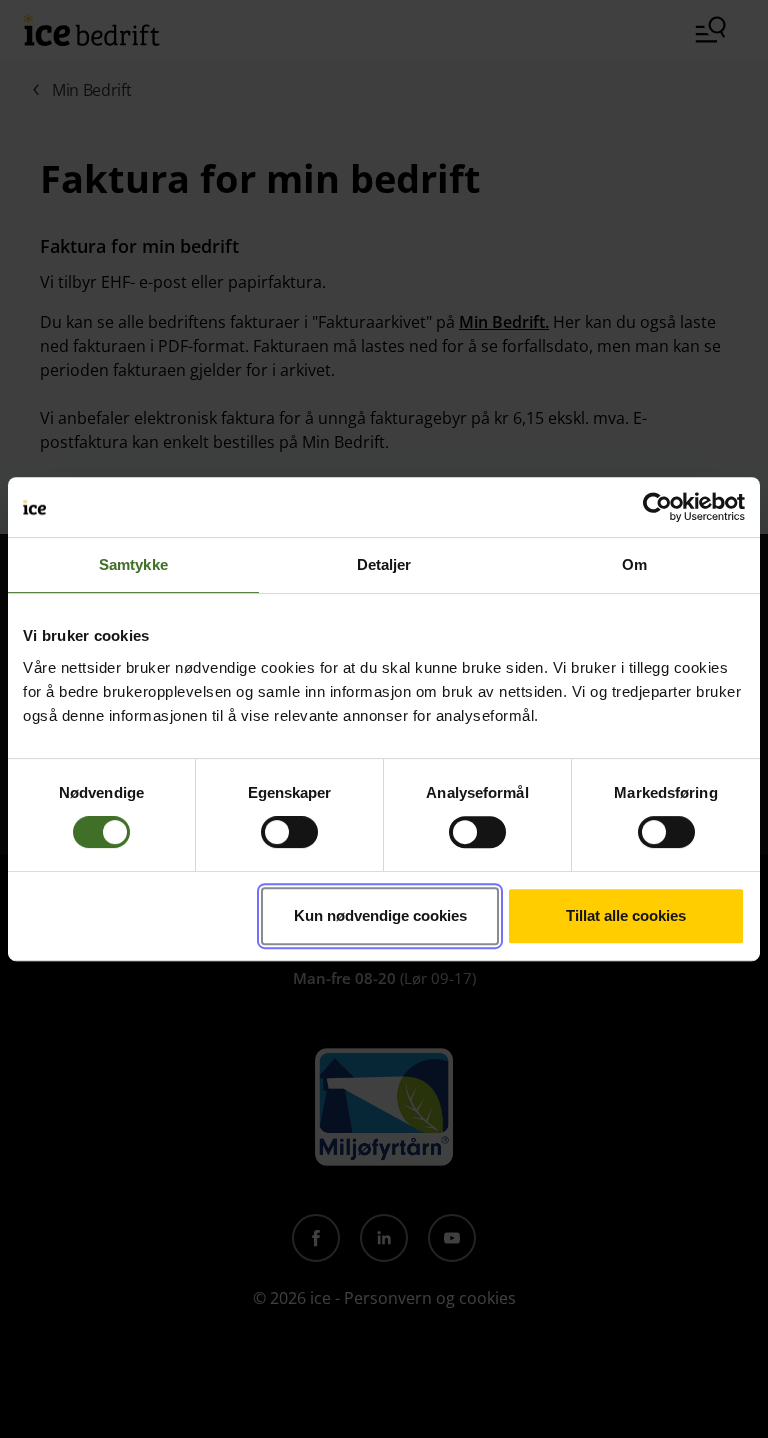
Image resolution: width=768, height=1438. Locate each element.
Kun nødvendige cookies (380, 915)
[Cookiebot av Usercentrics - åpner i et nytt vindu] (657, 507)
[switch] (289, 832)
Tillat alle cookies (626, 915)
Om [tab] (634, 564)
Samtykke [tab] (133, 564)
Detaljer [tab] (384, 564)
